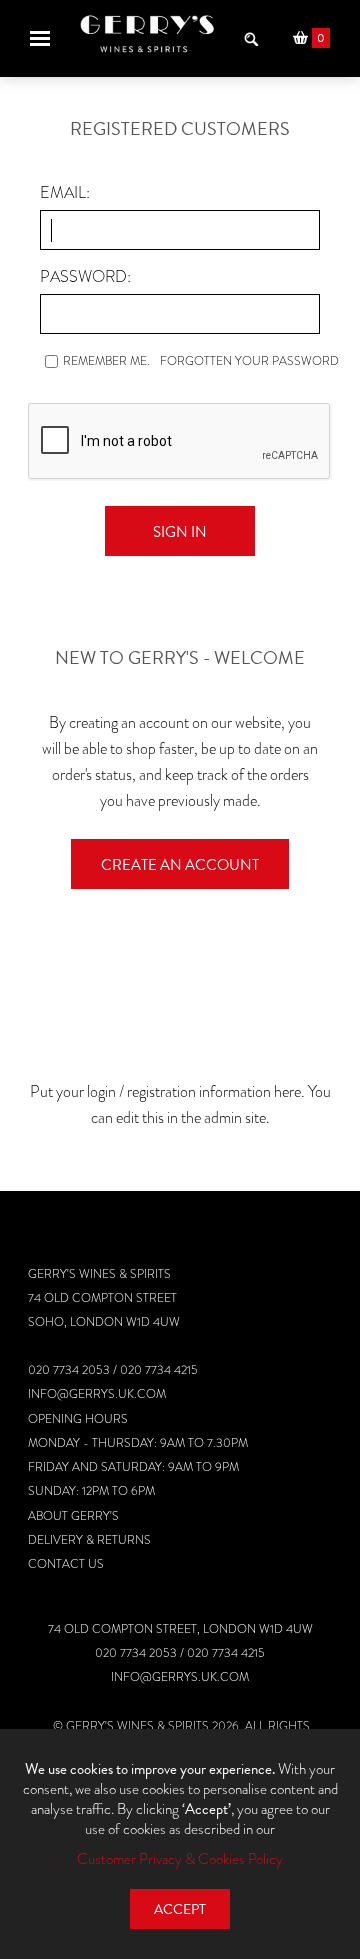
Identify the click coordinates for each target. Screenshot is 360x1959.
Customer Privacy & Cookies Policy (180, 1859)
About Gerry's (73, 1516)
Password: (85, 276)
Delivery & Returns (89, 1540)
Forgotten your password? (252, 361)
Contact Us (66, 1564)
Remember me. (106, 361)
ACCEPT (180, 1909)
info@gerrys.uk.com (97, 1394)
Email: (65, 192)
